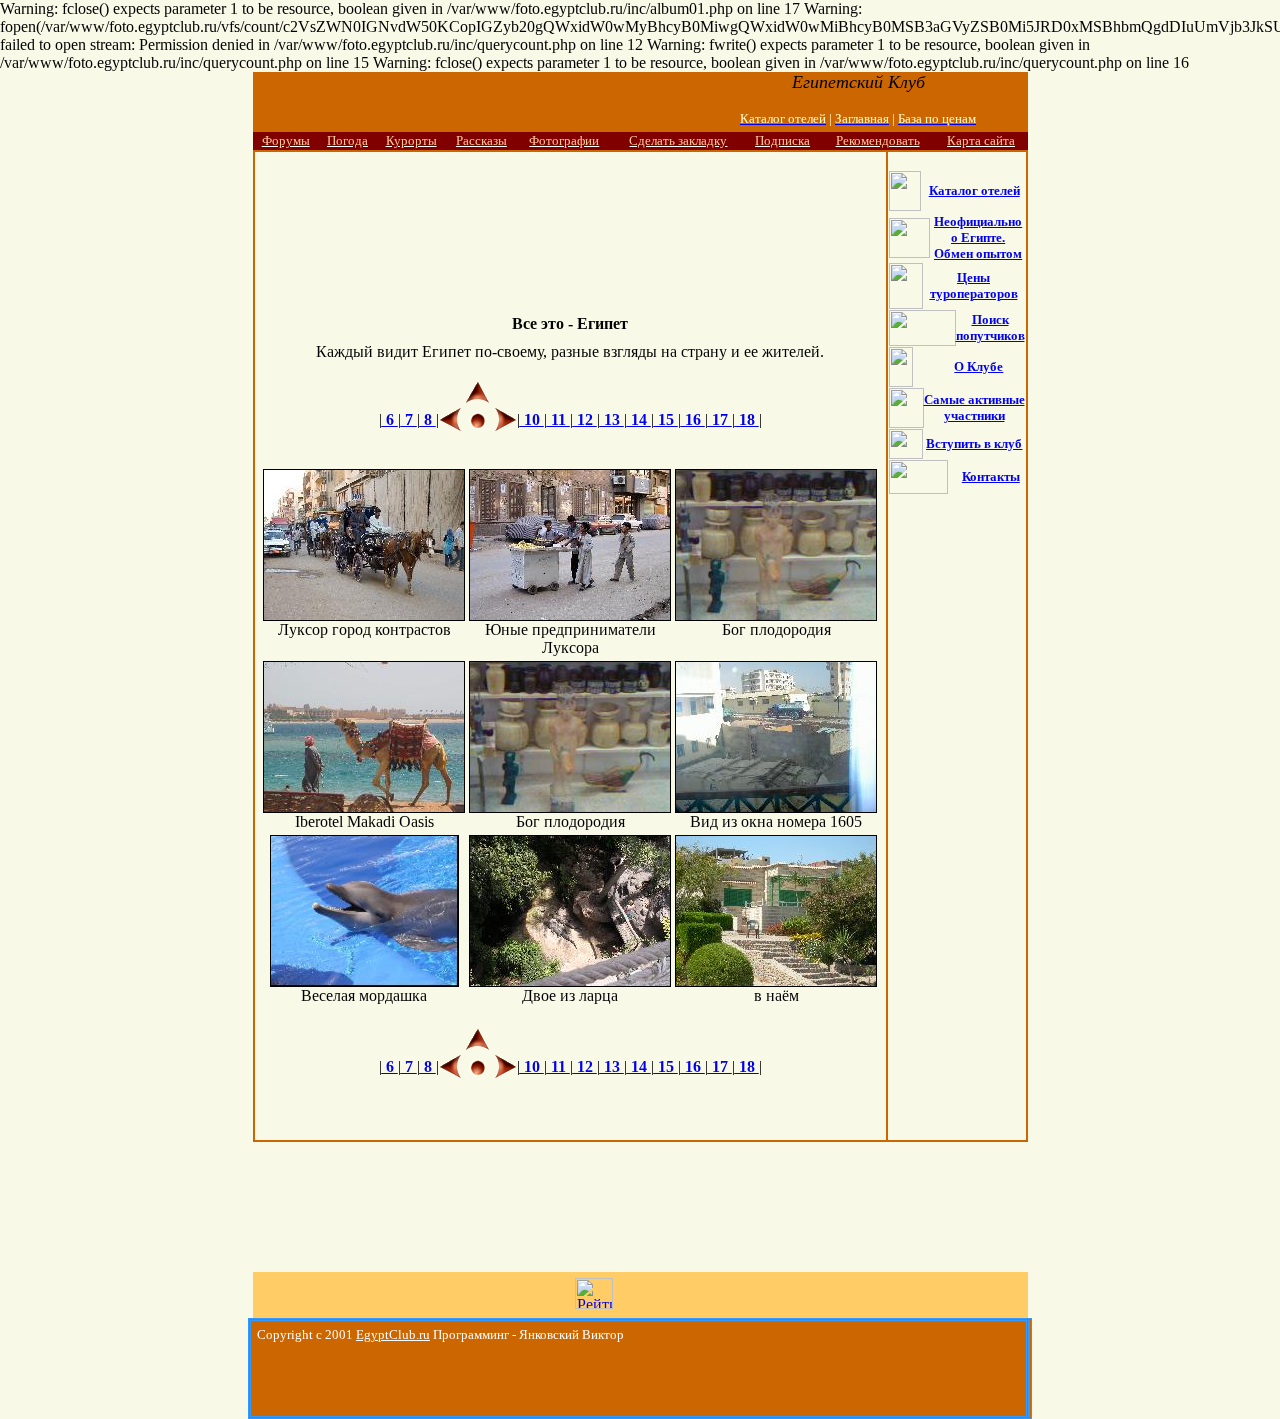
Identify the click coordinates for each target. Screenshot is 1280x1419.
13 (612, 419)
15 (666, 419)
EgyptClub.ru (393, 1334)
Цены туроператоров (974, 285)
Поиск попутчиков (990, 327)
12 (585, 419)
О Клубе (978, 366)
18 (747, 419)
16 (693, 419)
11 (558, 419)
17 (720, 419)
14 (639, 419)
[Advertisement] (570, 217)
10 (532, 419)
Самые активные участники (974, 407)
